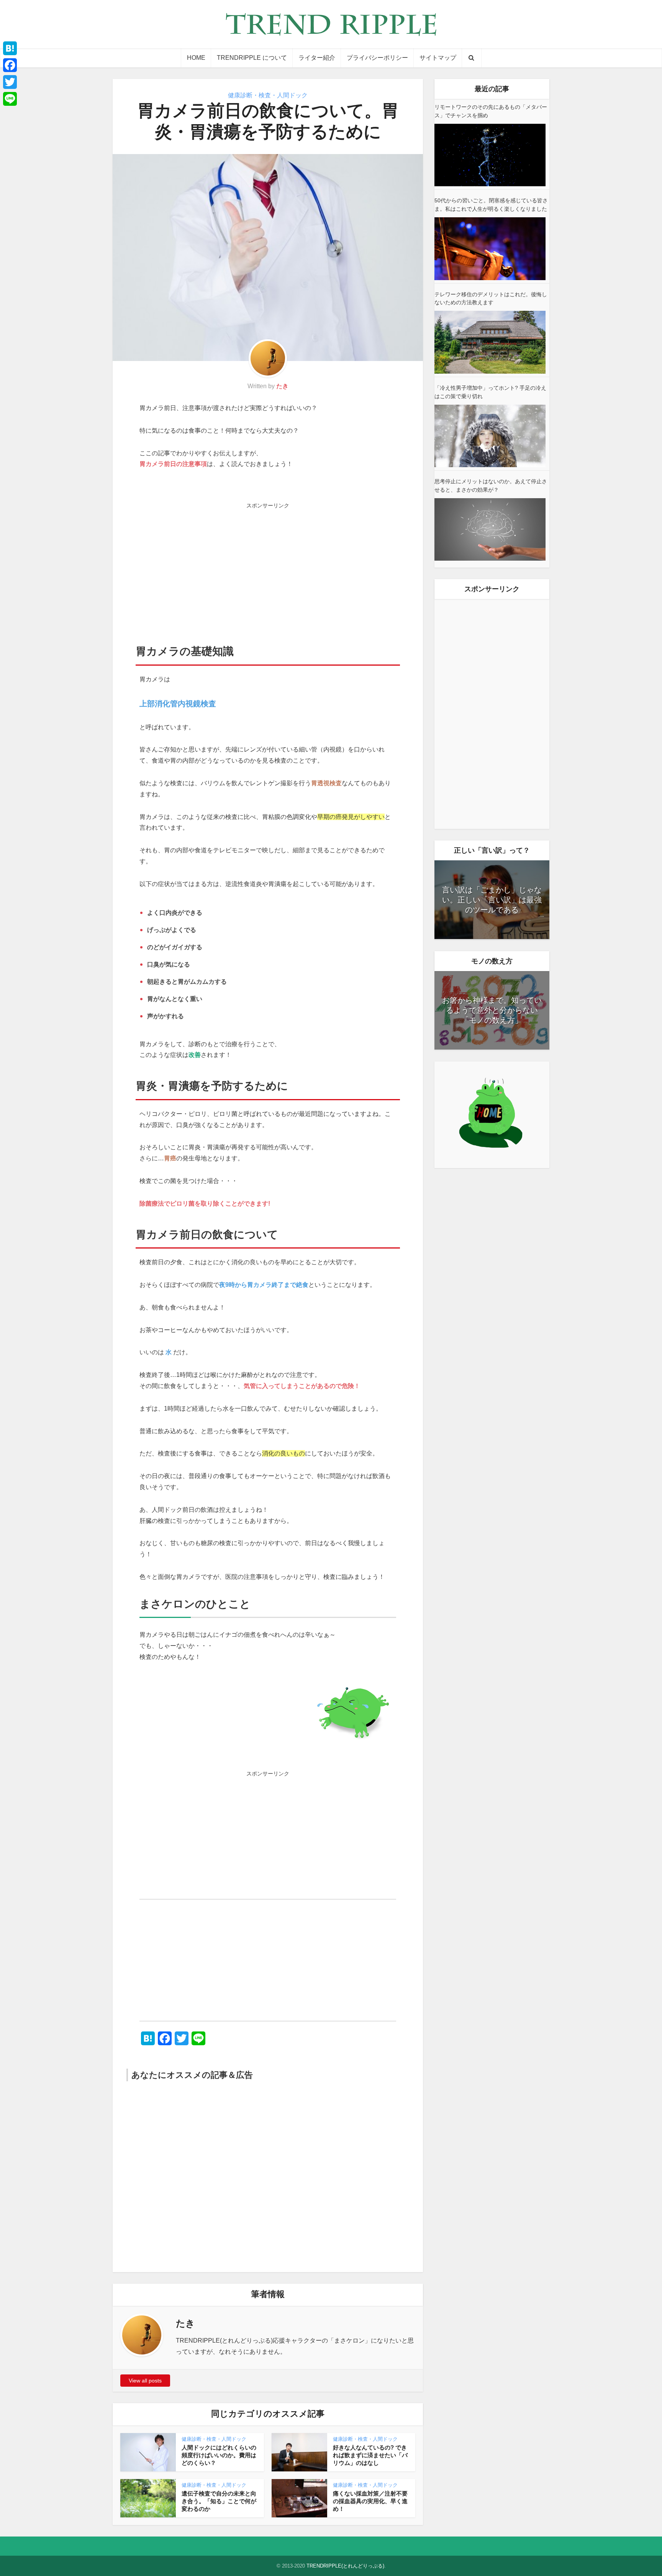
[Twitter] (10, 82)
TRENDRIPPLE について (252, 58)
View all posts (145, 2381)
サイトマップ (438, 58)
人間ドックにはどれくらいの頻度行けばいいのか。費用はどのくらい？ (219, 2455)
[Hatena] (10, 48)
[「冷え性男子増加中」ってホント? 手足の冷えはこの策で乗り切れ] (490, 436)
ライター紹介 (317, 58)
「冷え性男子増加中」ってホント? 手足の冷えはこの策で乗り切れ (490, 392)
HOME (196, 58)
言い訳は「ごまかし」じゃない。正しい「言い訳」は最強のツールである (492, 900)
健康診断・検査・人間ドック (268, 95)
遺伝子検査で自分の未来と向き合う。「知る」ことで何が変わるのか (219, 2501)
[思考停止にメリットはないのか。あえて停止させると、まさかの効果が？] (490, 529)
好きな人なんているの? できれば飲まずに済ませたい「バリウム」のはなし (370, 2455)
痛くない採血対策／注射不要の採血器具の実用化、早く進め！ (370, 2501)
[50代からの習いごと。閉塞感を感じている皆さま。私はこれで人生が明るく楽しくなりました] (490, 249)
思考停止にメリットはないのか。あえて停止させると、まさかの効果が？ (491, 486)
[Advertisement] (268, 566)
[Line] (10, 99)
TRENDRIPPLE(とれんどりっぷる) (345, 2566)
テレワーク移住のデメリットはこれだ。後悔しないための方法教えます (491, 299)
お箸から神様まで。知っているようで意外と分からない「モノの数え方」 (492, 1010)
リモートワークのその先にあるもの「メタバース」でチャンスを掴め (491, 111)
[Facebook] (10, 65)
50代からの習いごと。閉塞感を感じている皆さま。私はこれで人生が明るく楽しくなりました (491, 205)
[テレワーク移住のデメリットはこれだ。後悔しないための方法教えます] (490, 342)
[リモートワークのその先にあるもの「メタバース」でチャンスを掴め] (490, 155)
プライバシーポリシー (377, 58)
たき (282, 386)
